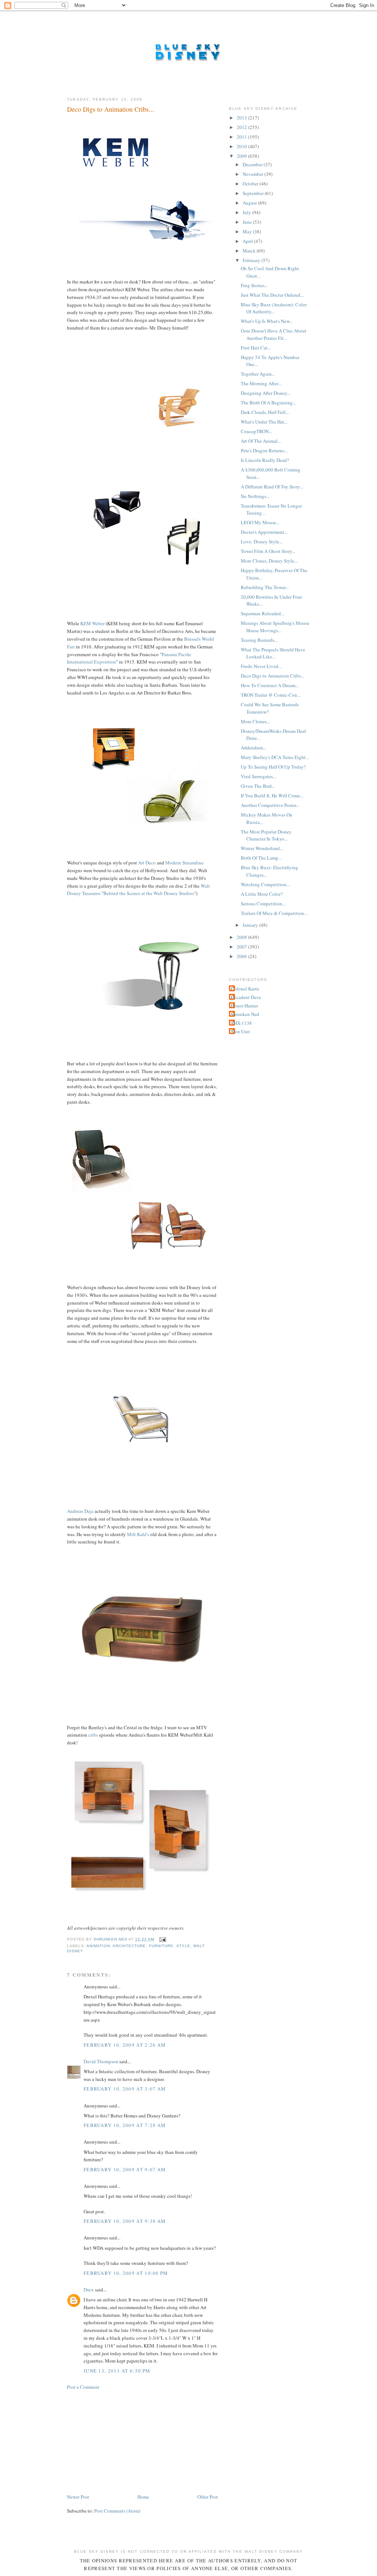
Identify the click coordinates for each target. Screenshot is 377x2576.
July (247, 212)
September (254, 193)
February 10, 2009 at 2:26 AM (125, 2045)
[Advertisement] (122, 2441)
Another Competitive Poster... (270, 805)
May (248, 232)
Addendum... (253, 748)
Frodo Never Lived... (261, 666)
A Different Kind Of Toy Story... (272, 487)
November (253, 174)
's (148, 1534)
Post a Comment (83, 2387)
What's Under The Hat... (264, 422)
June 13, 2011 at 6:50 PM (117, 2371)
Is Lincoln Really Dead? (265, 460)
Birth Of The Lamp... (261, 858)
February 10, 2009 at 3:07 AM (125, 2089)
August (250, 203)
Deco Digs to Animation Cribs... (272, 676)
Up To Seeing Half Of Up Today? (273, 767)
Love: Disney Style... (262, 542)
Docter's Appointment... (264, 532)
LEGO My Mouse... (260, 522)
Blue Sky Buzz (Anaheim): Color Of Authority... (274, 308)
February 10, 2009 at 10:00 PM (126, 2273)
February (252, 260)
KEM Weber (92, 623)
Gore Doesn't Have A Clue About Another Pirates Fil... (274, 334)
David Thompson (101, 2061)
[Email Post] (163, 1939)
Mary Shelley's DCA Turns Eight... (275, 757)
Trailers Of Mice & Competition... (274, 913)
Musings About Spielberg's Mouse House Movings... (275, 627)
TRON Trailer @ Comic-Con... (271, 695)
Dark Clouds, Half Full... (265, 412)
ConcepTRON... (256, 431)
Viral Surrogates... (258, 776)
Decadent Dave (246, 997)
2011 (242, 137)
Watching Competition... (265, 884)
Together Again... (258, 374)
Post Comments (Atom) (117, 2511)
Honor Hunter (244, 1006)
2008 (242, 937)
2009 (242, 156)
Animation (98, 1946)
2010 (242, 146)
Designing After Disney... (266, 393)
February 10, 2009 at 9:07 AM (125, 2169)
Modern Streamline (184, 863)
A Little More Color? (262, 894)
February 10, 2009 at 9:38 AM (125, 2221)
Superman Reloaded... (263, 613)
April (248, 241)
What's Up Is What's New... (267, 321)
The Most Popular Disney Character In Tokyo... (266, 835)
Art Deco (147, 863)
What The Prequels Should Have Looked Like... (273, 653)
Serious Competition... (263, 904)
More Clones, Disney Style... (269, 561)
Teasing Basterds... (259, 640)
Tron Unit (240, 1031)
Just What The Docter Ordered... (272, 295)
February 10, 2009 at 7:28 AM (125, 2125)
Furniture (161, 1946)
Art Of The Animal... (261, 441)
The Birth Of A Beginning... (268, 403)
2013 (242, 118)
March (250, 251)
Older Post (208, 2497)
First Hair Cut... (256, 348)
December (253, 164)
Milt (131, 1534)
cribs (93, 1735)
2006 (242, 956)
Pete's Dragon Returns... (264, 450)
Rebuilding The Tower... (265, 587)
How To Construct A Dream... (270, 685)
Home (143, 2497)
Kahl (142, 1534)
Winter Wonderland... (262, 848)
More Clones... (255, 721)
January (251, 925)
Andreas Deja (80, 1511)
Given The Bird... (258, 786)
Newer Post (78, 2497)
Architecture (129, 1946)
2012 (242, 127)
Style (183, 1946)
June (248, 222)
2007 (242, 947)
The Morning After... (261, 383)
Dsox (89, 2290)
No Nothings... (255, 496)
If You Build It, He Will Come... (272, 796)
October (251, 184)
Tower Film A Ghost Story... (268, 551)
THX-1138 (241, 1023)
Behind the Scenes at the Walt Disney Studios (149, 893)
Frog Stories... (254, 285)
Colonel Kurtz (245, 989)
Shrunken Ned (245, 1014)
